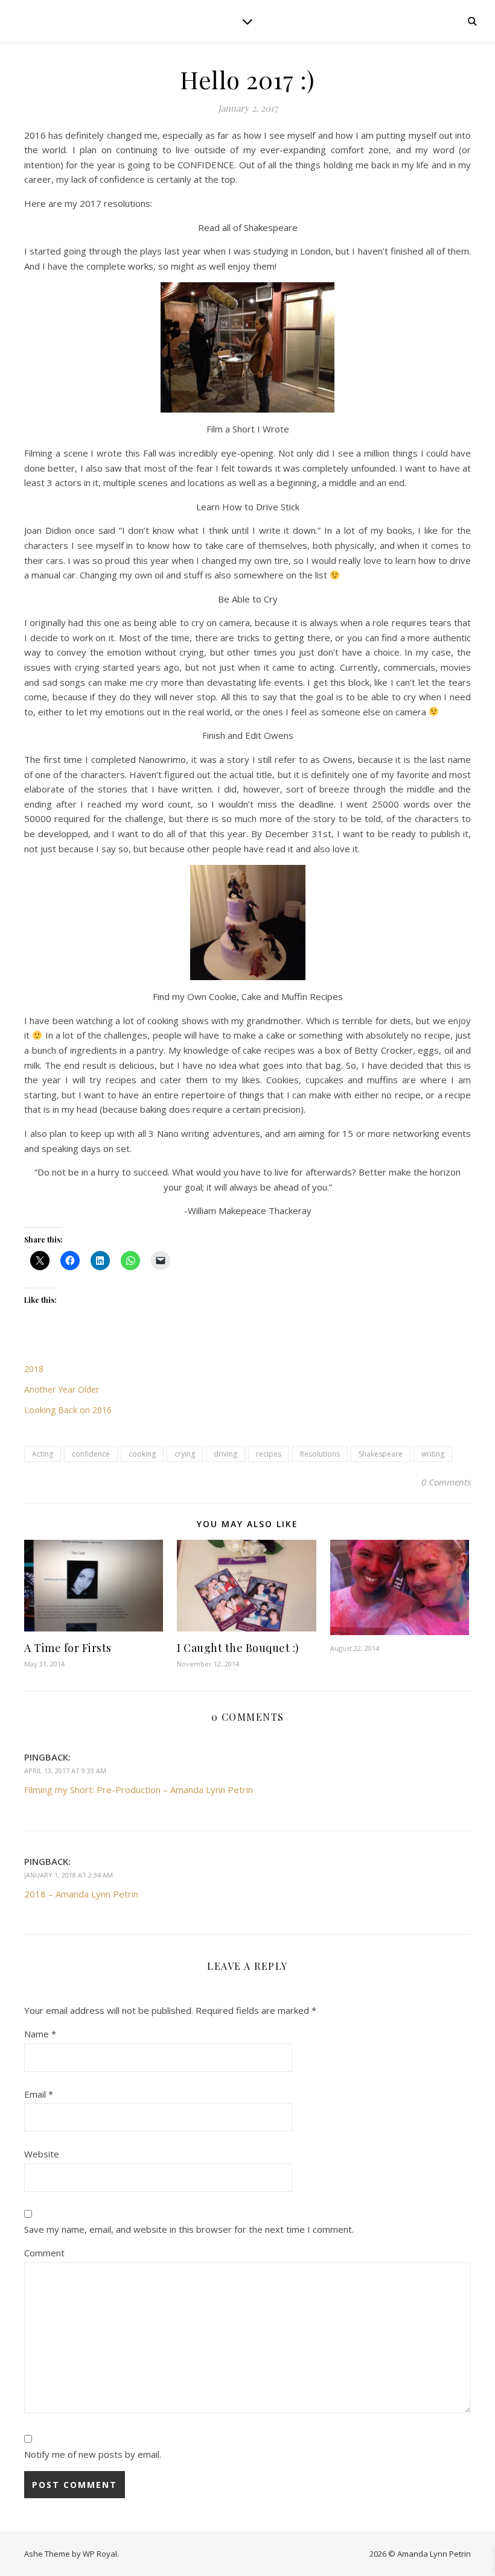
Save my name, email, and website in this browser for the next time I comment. (189, 2229)
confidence (91, 1454)
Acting (43, 1454)
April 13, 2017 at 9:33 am (65, 1771)
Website (42, 2154)
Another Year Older (62, 1389)
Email (39, 2094)
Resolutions (320, 1454)
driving (225, 1454)
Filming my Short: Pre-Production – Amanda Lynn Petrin (139, 1790)
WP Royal (100, 2554)
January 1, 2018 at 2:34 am (69, 1875)
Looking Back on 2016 (68, 1410)
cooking (142, 1454)
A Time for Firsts (68, 1648)
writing (433, 1454)
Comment (44, 2253)
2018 (34, 1369)
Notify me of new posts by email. (93, 2454)
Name (40, 2034)
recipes (269, 1454)
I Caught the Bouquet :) (238, 1648)
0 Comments (446, 1482)
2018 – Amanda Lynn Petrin (81, 1894)
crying (185, 1454)
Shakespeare (381, 1454)
